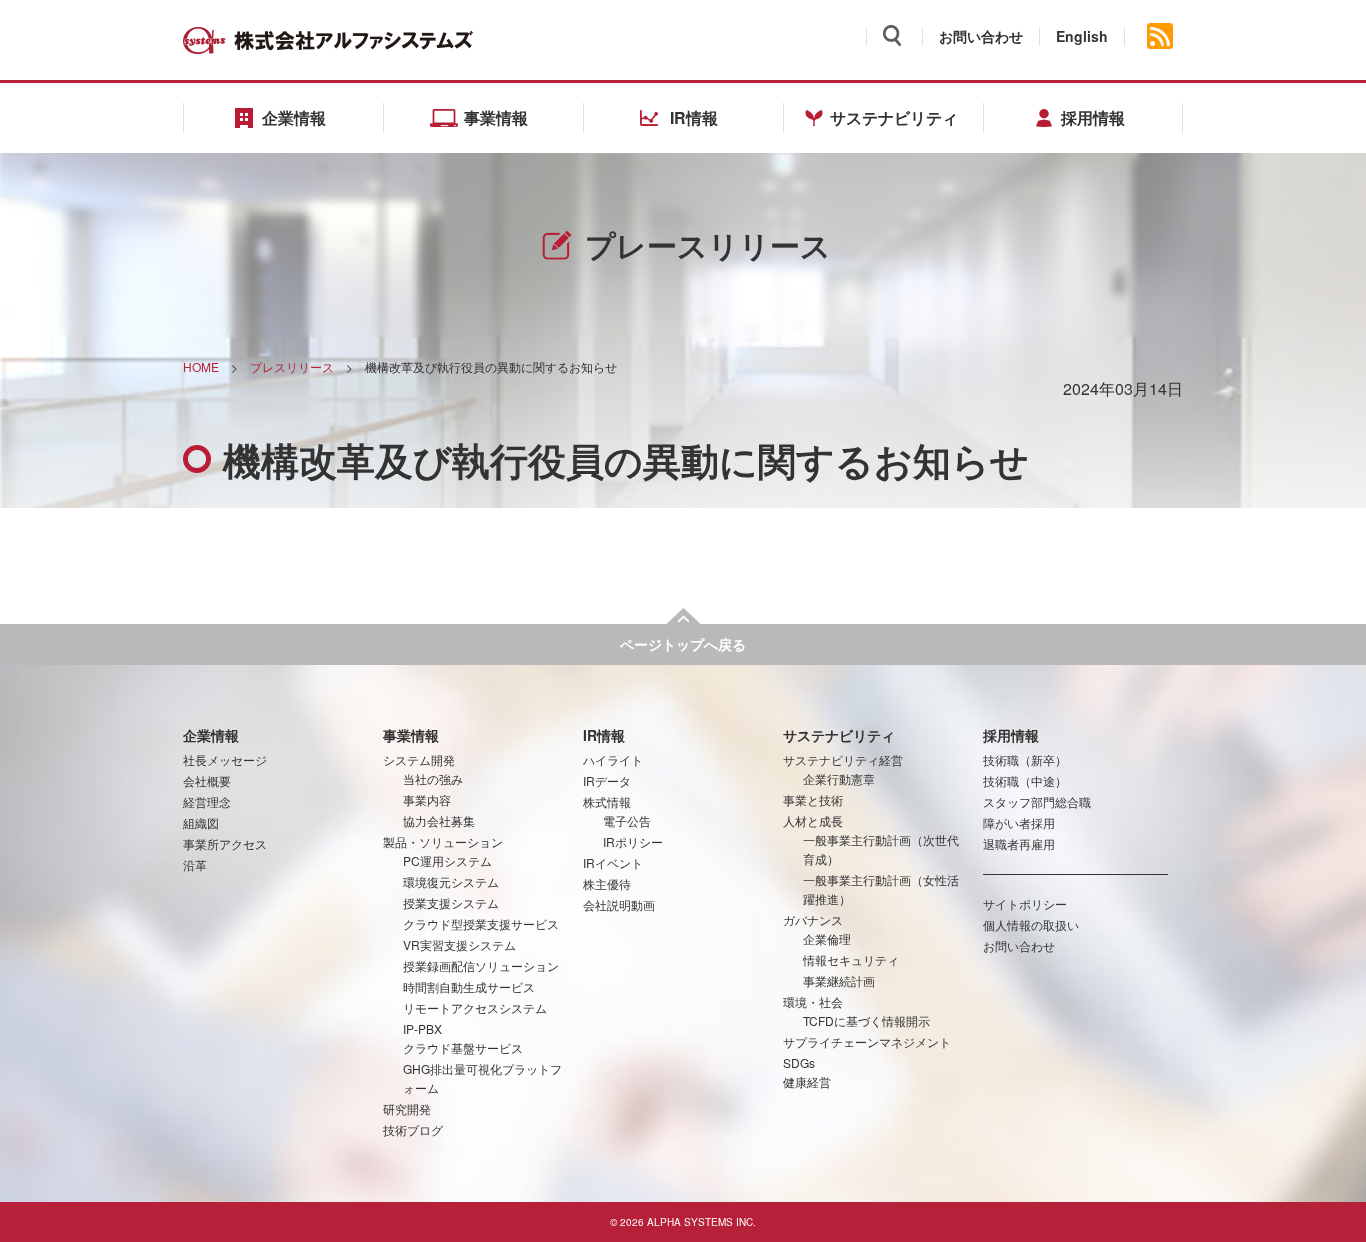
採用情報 (1011, 735)
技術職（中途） (1025, 780)
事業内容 (427, 799)
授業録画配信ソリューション (481, 965)
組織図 (201, 822)
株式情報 (607, 801)
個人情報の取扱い (1031, 924)
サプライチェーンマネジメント (867, 1041)
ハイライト (613, 759)
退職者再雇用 (1019, 843)
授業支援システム (451, 902)
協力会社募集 (439, 820)
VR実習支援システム (459, 944)
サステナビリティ (839, 735)
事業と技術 (813, 799)
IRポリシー (633, 841)
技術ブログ (413, 1129)
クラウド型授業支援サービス (481, 923)
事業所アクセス (225, 843)
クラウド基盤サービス (463, 1047)
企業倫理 (827, 938)
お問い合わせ (981, 36)
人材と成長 (813, 820)
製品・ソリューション (443, 841)
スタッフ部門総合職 (1037, 801)
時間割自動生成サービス (469, 986)
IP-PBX (422, 1028)
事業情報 (411, 735)
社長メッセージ (225, 759)
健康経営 (807, 1081)
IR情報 (604, 735)
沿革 (195, 864)
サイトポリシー (1025, 903)
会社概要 (207, 780)
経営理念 (207, 801)
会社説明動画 (619, 904)
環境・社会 (813, 1001)
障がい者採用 (1019, 822)
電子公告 (627, 820)
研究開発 (407, 1108)
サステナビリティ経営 (843, 759)
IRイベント (613, 862)
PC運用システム (447, 860)
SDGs (799, 1062)
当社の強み (433, 778)
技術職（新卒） (1025, 759)
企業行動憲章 (839, 778)
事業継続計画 (839, 980)
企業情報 (211, 735)
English (1082, 36)
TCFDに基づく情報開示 (866, 1020)
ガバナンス (813, 919)
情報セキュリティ (851, 959)
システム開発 (419, 759)
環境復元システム (451, 881)
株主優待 (607, 883)
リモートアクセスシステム (475, 1007)
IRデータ (607, 780)
